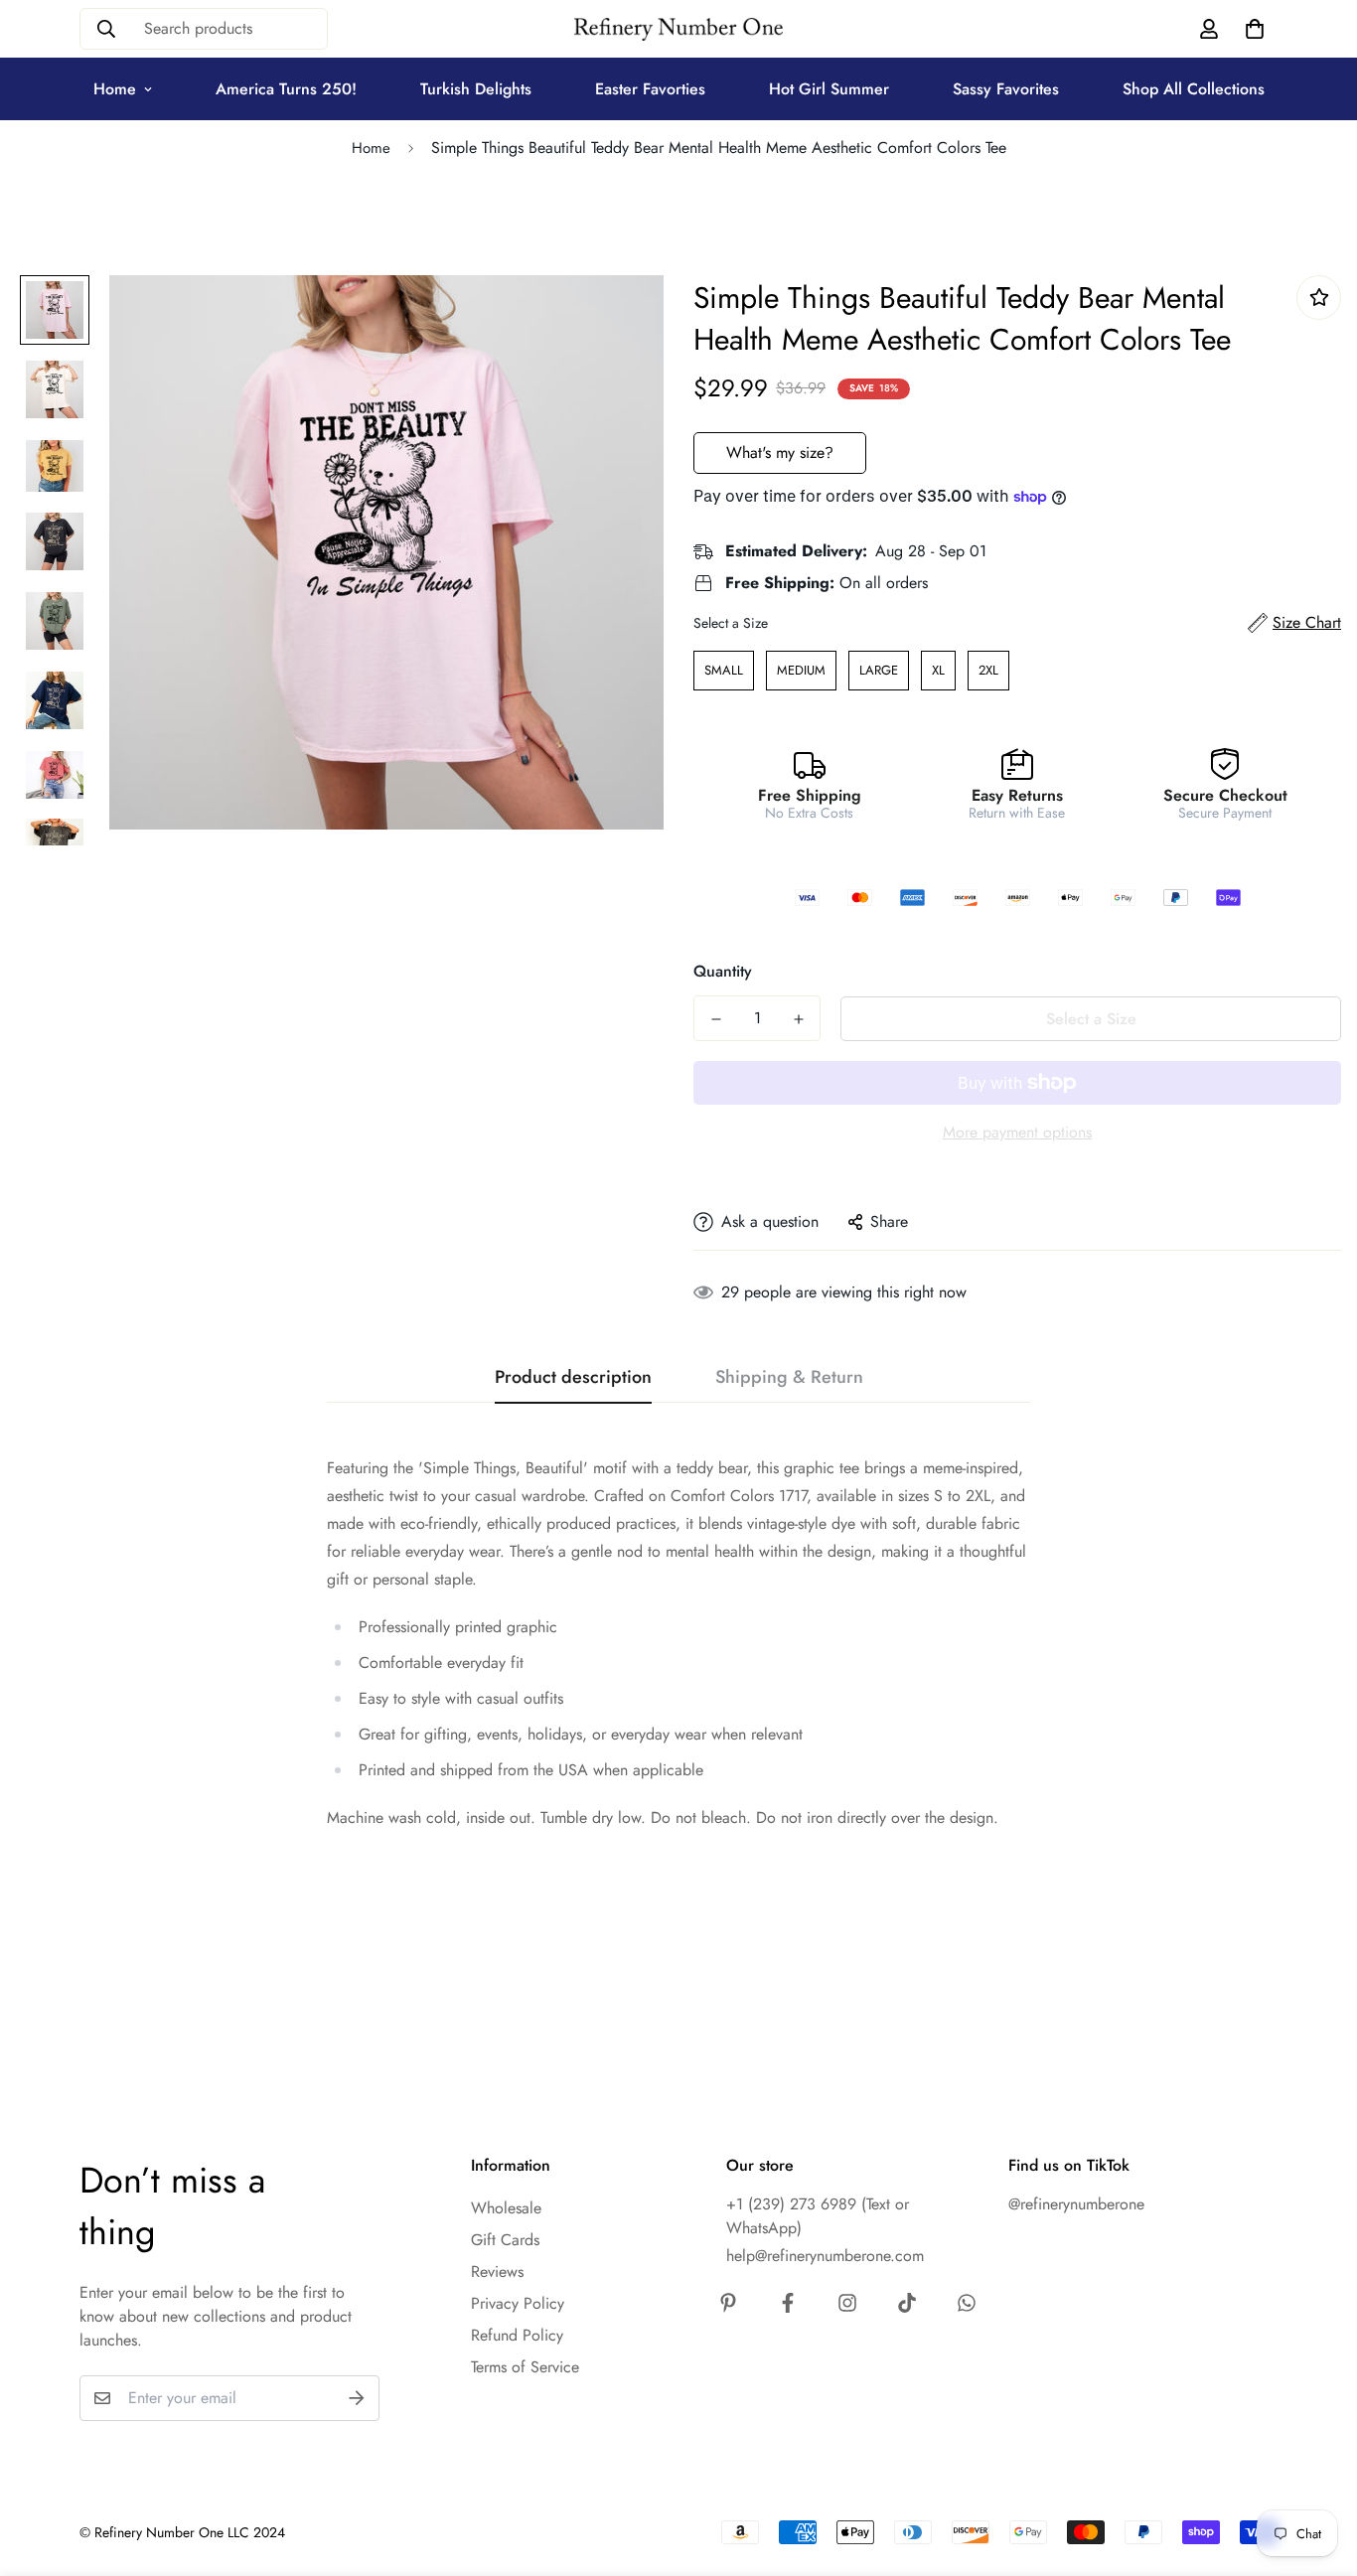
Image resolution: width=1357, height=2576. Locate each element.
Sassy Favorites (1006, 89)
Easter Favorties (650, 89)
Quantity (723, 971)
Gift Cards (505, 2240)
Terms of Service (525, 2367)
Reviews (497, 2272)
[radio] (724, 671)
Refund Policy (517, 2335)
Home (115, 89)
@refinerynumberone (1076, 2204)
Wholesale (506, 2208)
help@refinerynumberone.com (825, 2256)
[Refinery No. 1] (678, 29)
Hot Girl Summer (829, 89)
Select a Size (731, 623)
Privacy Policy (518, 2303)
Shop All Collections (1194, 89)
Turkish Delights (476, 89)
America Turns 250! (286, 89)
